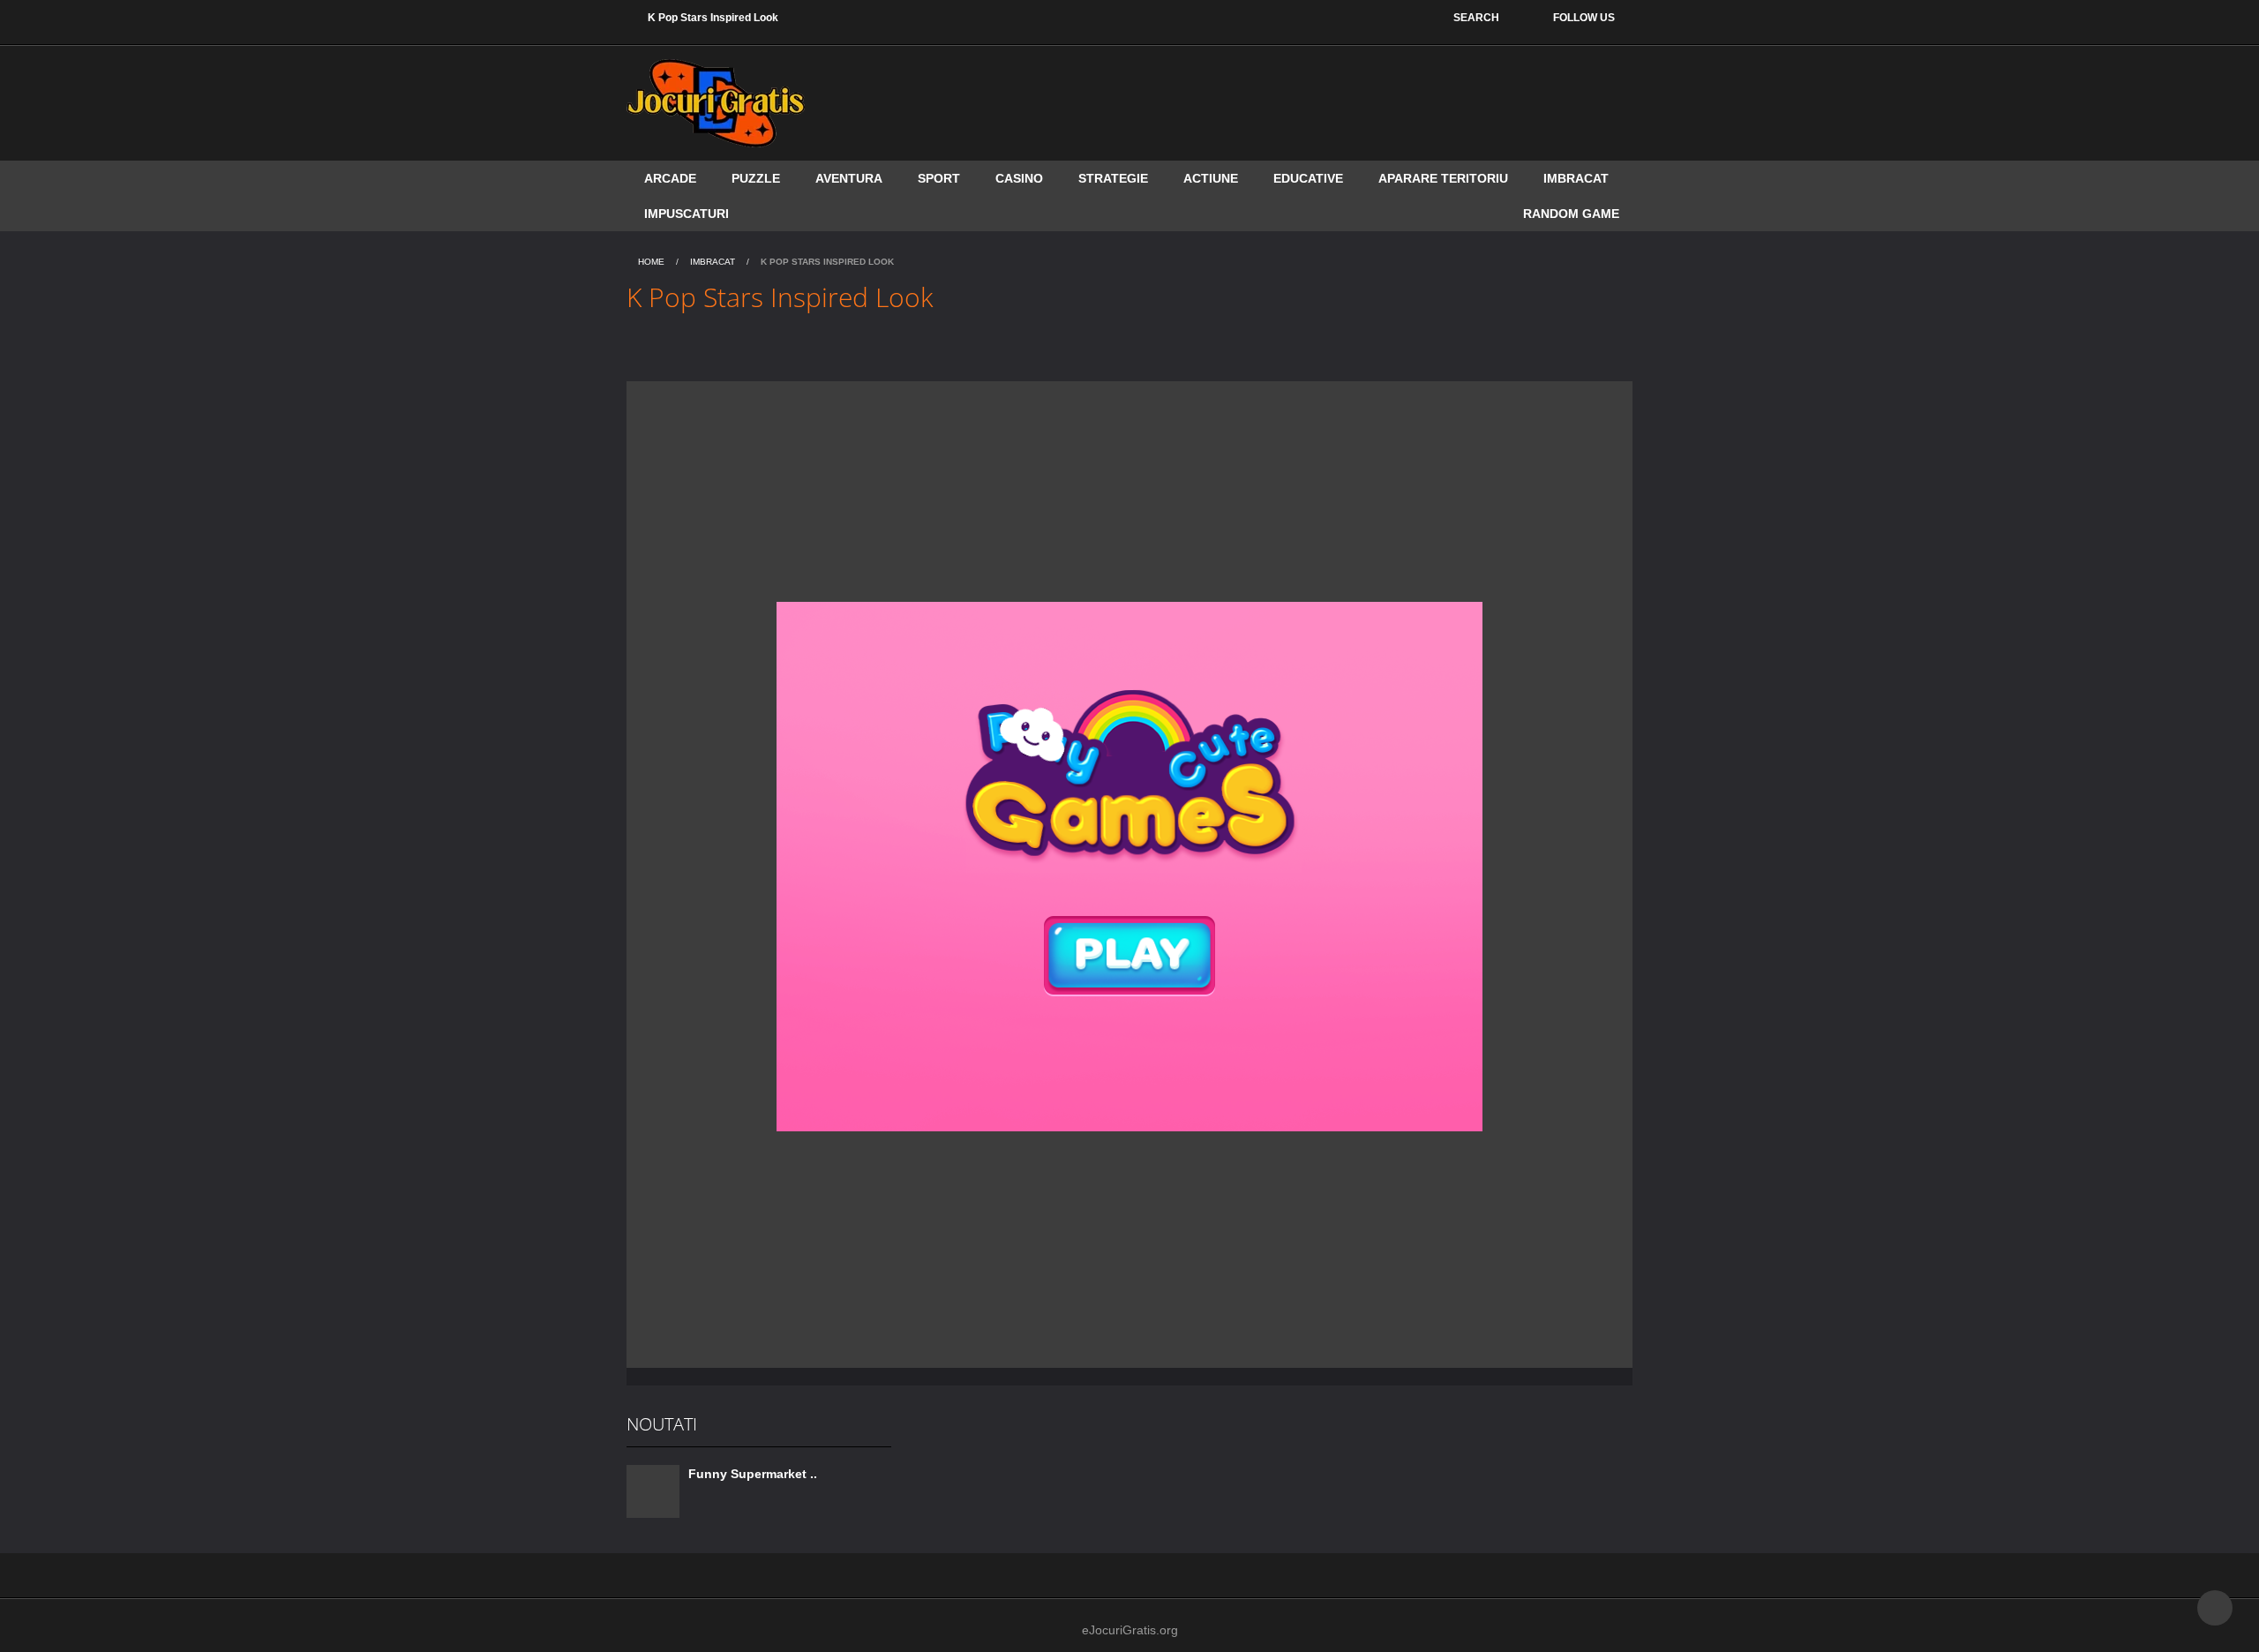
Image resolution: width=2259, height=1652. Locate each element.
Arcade (670, 178)
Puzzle (756, 178)
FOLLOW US (1584, 18)
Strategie (1113, 178)
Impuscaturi (687, 214)
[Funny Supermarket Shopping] (653, 1491)
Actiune (1211, 178)
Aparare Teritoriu (1443, 178)
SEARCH (1476, 18)
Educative (1308, 178)
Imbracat (1576, 178)
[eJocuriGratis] (716, 102)
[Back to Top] (2215, 1608)
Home (651, 262)
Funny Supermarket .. (753, 1474)
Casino (1019, 178)
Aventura (849, 178)
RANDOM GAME (1571, 214)
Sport (939, 178)
